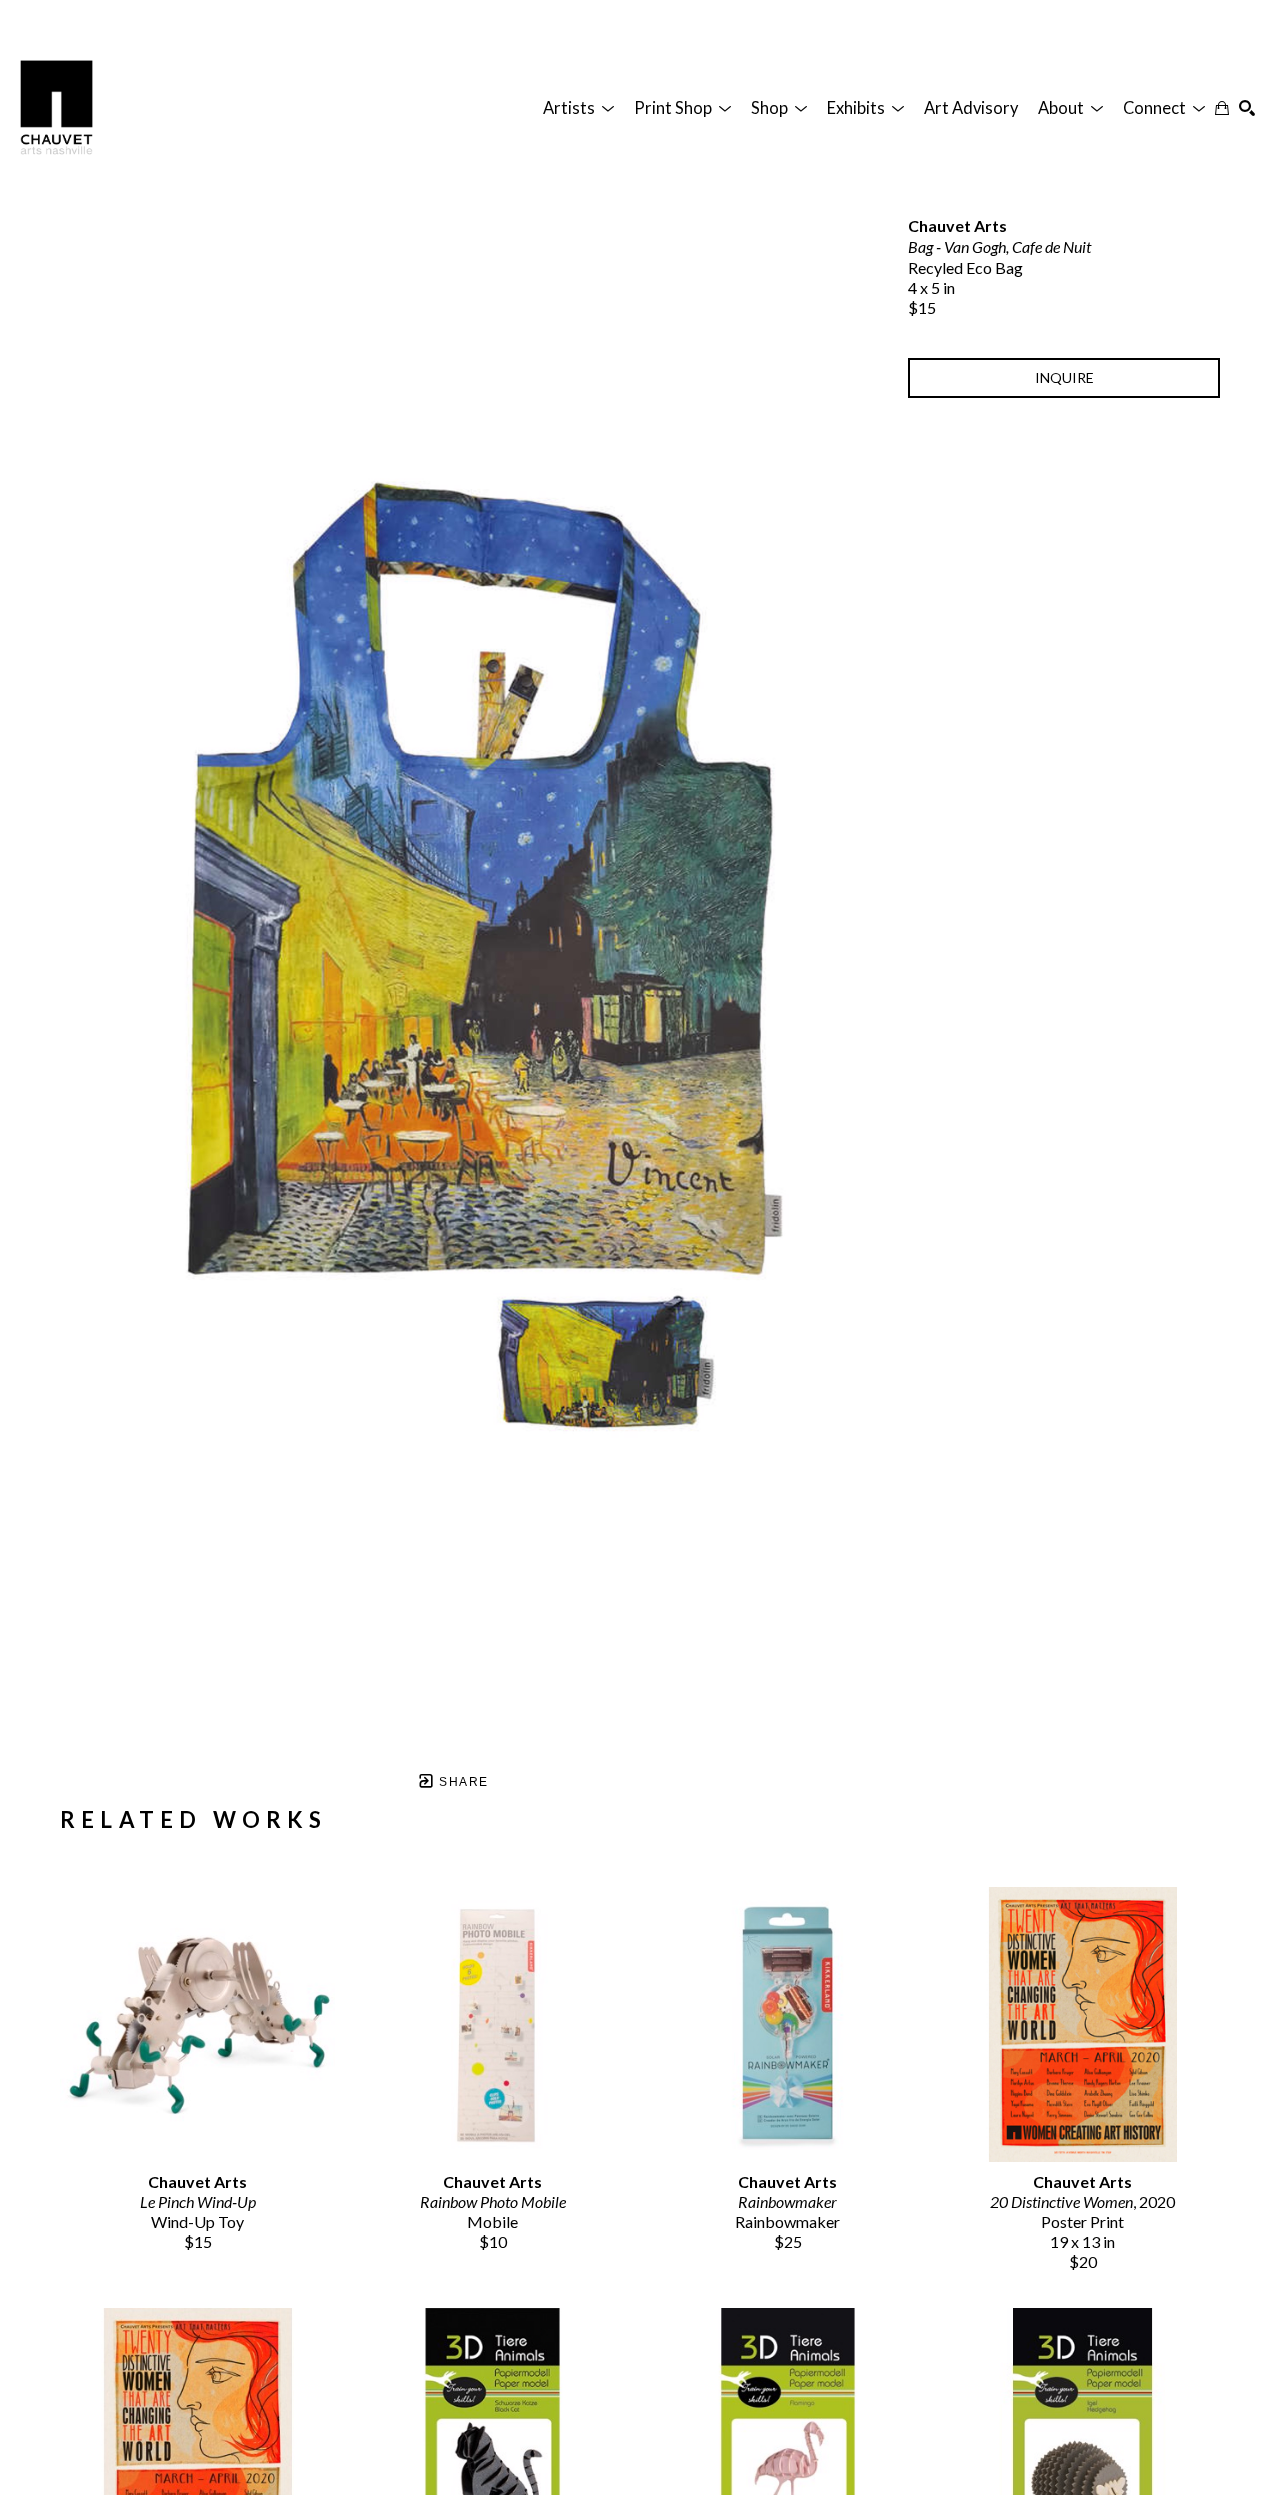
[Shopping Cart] (1222, 108)
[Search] (1247, 108)
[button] (578, 108)
